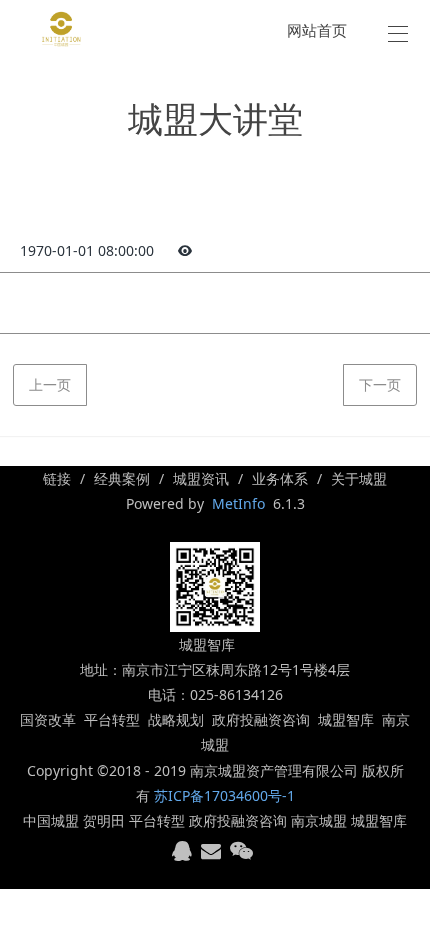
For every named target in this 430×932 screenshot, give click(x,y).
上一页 (50, 384)
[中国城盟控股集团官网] (61, 29)
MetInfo (238, 503)
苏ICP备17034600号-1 (224, 795)
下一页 (380, 384)
